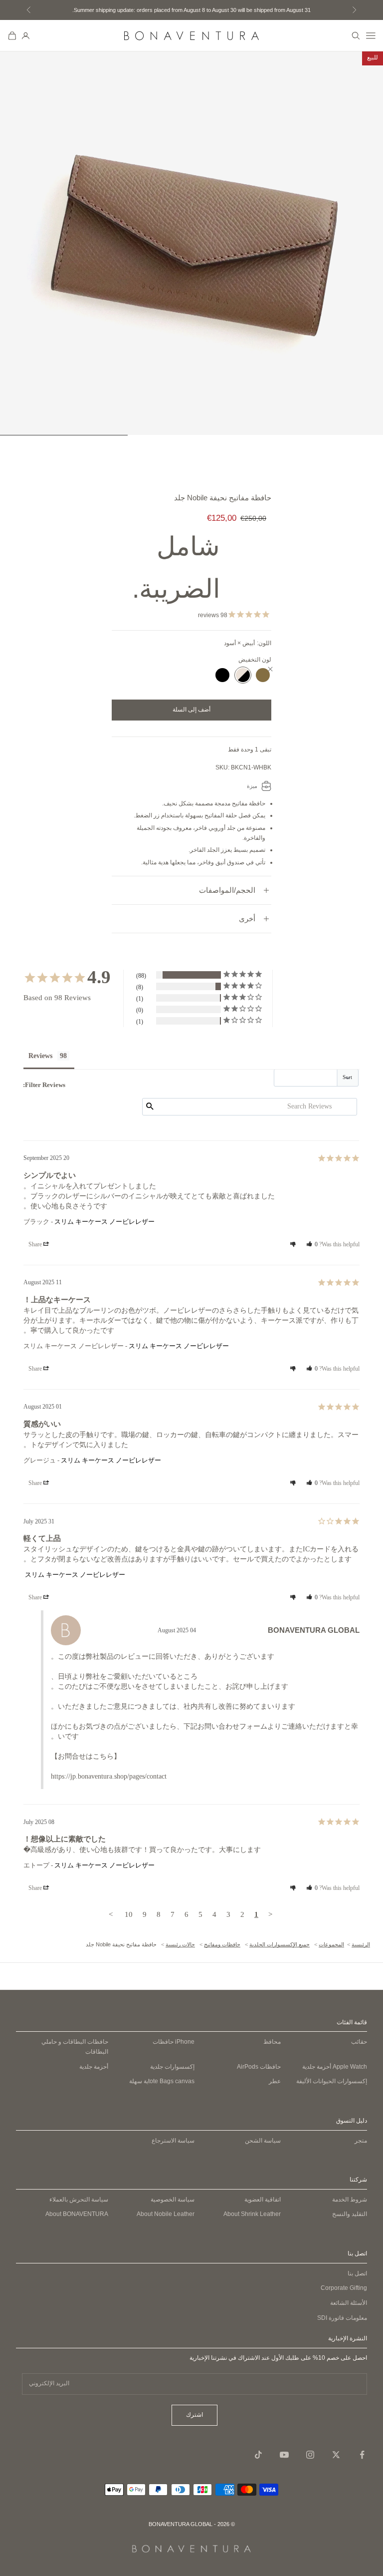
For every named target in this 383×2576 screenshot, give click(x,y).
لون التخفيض (255, 660)
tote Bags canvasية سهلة (162, 2081)
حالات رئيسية (180, 1944)
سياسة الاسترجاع (173, 2141)
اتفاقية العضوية (263, 2200)
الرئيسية (361, 1944)
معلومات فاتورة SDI (342, 2318)
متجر (361, 2141)
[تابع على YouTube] (284, 2455)
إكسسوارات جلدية (172, 2067)
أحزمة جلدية (335, 2067)
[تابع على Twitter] (336, 2455)
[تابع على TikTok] (258, 2455)
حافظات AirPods (259, 2067)
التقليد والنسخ (350, 2214)
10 (129, 1914)
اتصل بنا (357, 2273)
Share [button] (36, 1244)
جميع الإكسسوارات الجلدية (280, 1944)
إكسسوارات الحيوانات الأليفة (332, 2081)
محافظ (272, 2042)
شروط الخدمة (350, 2200)
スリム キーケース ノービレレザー (104, 1222)
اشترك (194, 2415)
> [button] (111, 1914)
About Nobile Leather (166, 2214)
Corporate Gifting (344, 2288)
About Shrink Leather (252, 2214)
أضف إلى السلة (191, 710)
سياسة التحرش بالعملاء (79, 2200)
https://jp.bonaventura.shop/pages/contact (109, 1776)
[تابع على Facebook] (362, 2455)
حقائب (359, 2042)
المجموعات (331, 1944)
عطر (275, 2081)
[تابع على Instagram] (310, 2455)
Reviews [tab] (40, 1056)
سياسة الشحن (263, 2141)
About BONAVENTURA (77, 2214)
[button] (312, 1244)
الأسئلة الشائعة (349, 2303)
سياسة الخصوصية (173, 2200)
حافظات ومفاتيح (222, 1944)
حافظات (174, 2042)
